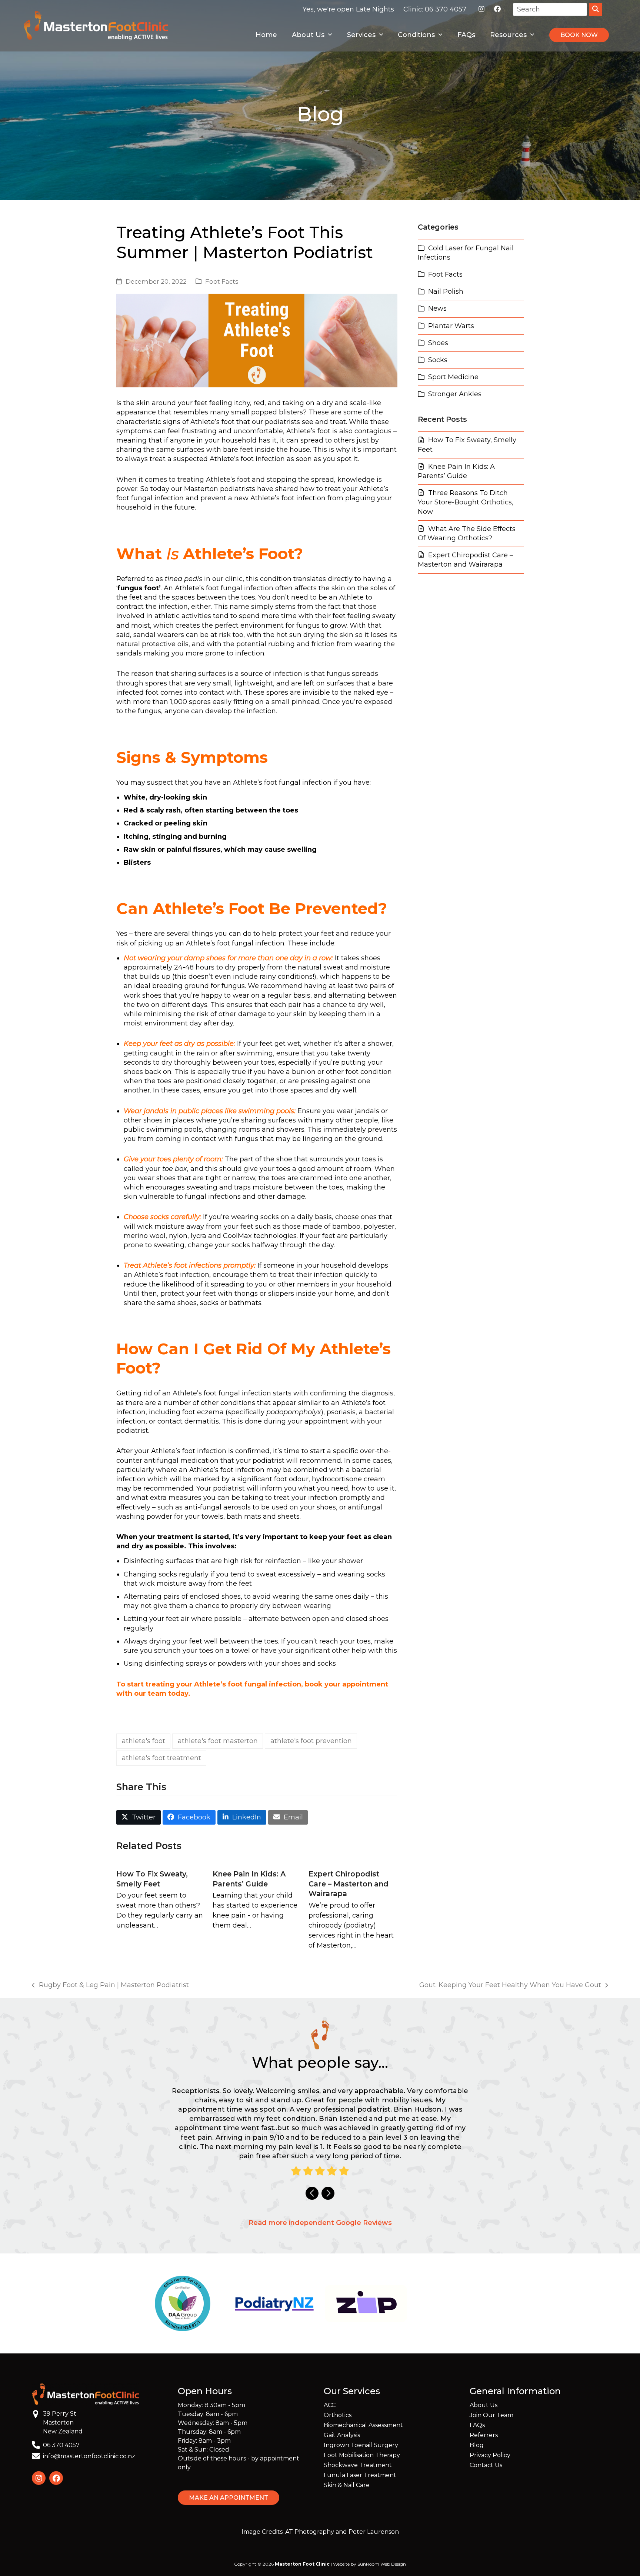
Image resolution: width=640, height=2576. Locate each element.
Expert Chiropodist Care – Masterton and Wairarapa (349, 1884)
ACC (330, 2405)
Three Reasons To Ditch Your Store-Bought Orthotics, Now (466, 502)
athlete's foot (144, 1741)
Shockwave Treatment (358, 2465)
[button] (139, 1817)
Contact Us (486, 2465)
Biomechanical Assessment (363, 2425)
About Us (484, 2405)
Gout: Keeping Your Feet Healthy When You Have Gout (510, 1985)
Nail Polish (446, 291)
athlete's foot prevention (311, 1741)
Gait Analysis (342, 2435)
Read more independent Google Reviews (320, 2223)
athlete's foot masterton (218, 1741)
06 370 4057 (446, 9)
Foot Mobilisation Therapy (362, 2455)
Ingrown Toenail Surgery (361, 2445)
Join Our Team (491, 2415)
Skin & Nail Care (347, 2485)
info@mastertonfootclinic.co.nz (89, 2456)
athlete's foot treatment (161, 1758)
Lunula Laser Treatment (360, 2475)
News (437, 308)
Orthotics (338, 2415)
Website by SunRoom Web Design (369, 2564)
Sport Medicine (453, 377)
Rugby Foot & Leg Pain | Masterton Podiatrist (110, 1985)
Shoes (438, 343)
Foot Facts (222, 281)
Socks (438, 360)
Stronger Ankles (455, 394)
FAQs (477, 2425)
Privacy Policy (490, 2455)
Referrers (484, 2435)
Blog (477, 2445)
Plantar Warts (451, 326)
